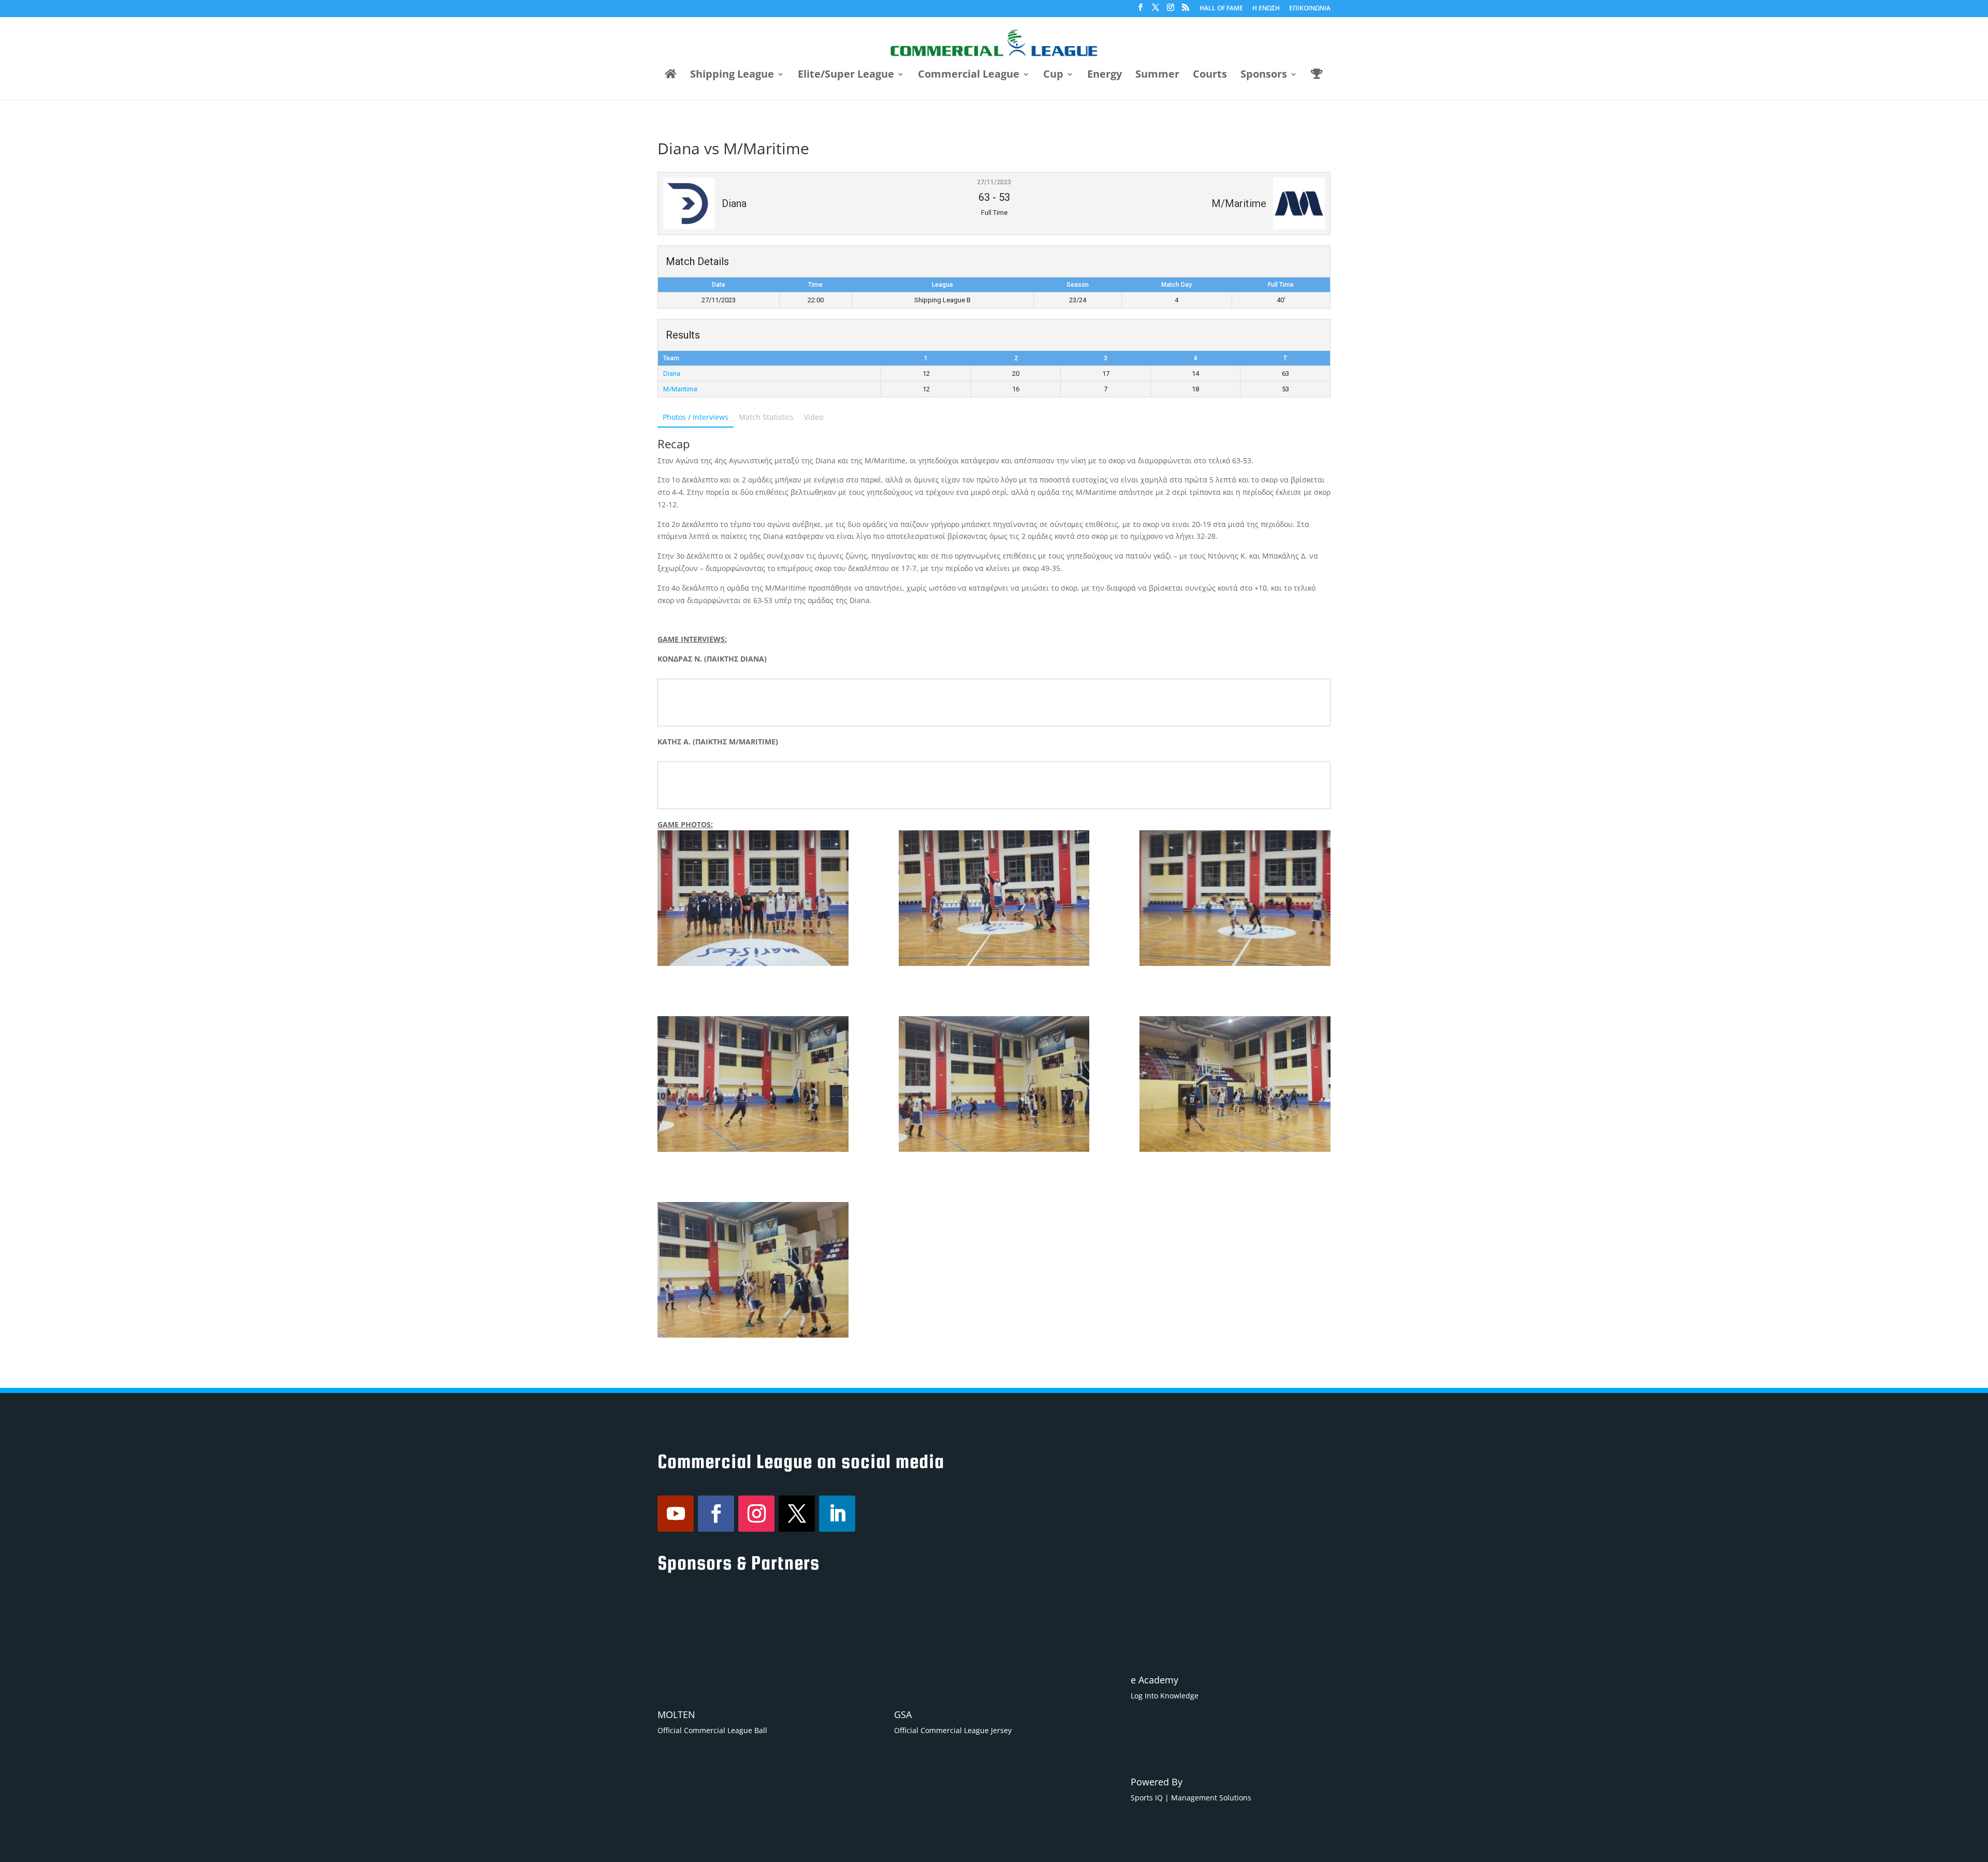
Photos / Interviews (696, 417)
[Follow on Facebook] (716, 1514)
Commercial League (969, 76)
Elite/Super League (846, 76)
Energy (1105, 76)
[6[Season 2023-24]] (1235, 898)
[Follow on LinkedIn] (837, 1514)
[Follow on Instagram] (756, 1514)
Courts (1210, 76)
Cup (1053, 76)
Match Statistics (766, 417)
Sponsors (1264, 76)
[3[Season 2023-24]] (1235, 1084)
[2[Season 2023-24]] (753, 1270)
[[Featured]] (753, 898)
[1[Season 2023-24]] (994, 898)
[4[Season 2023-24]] (994, 1084)
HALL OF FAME (1221, 9)
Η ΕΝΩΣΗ (1266, 9)
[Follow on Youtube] (676, 1514)
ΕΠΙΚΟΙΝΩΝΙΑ (1310, 9)
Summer (1157, 76)
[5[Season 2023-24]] (753, 1084)
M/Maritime (680, 389)
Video (814, 417)
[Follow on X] (797, 1514)
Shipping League (732, 76)
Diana (672, 373)
